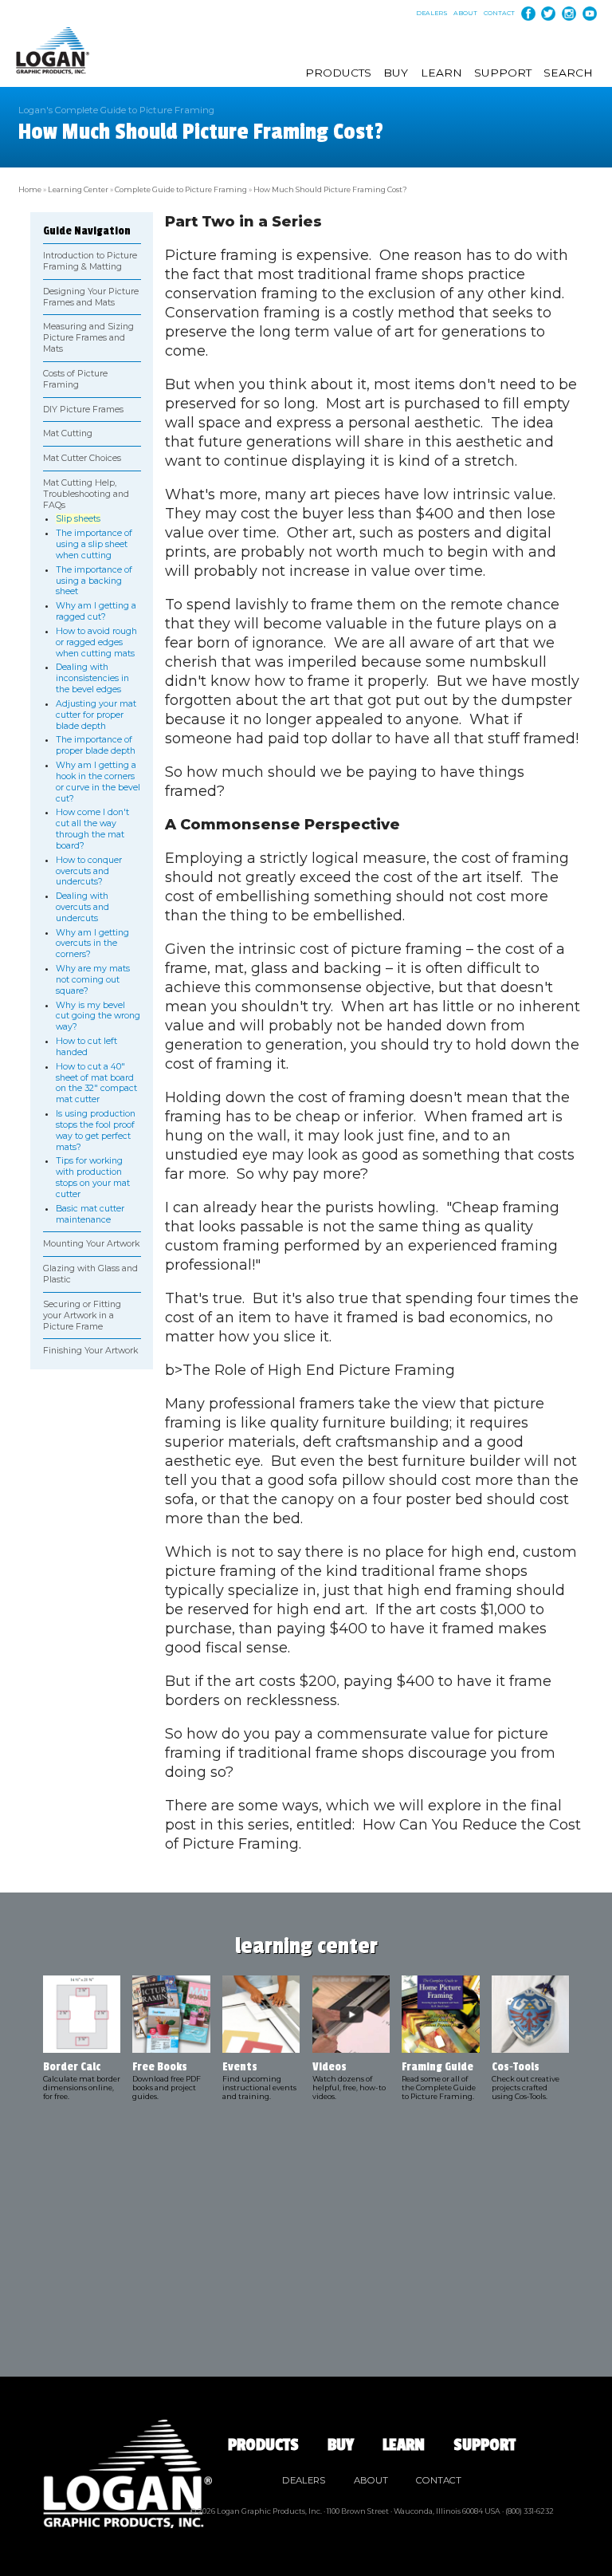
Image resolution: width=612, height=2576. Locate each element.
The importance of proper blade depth (96, 745)
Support (503, 73)
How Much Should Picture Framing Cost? (330, 189)
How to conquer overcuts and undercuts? (89, 871)
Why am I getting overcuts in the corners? (92, 944)
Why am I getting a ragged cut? (96, 611)
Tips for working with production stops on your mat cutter (93, 1177)
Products (338, 73)
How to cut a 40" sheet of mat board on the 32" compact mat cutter (96, 1083)
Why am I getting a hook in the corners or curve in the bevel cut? (98, 782)
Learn (441, 73)
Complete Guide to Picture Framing (181, 189)
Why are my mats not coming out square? (93, 980)
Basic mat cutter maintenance (90, 1214)
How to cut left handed (86, 1047)
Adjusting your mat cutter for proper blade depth (96, 715)
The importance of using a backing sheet (94, 581)
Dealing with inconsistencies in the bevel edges (92, 678)
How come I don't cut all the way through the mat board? (92, 829)
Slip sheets (78, 519)
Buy (396, 73)
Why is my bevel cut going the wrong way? (98, 1016)
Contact (499, 14)
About (465, 14)
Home (30, 189)
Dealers (432, 14)
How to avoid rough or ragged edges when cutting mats (96, 642)
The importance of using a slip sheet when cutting (94, 544)
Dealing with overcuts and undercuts (82, 907)
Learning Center (78, 189)
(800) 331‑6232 (530, 2511)
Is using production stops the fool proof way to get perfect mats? (96, 1130)
